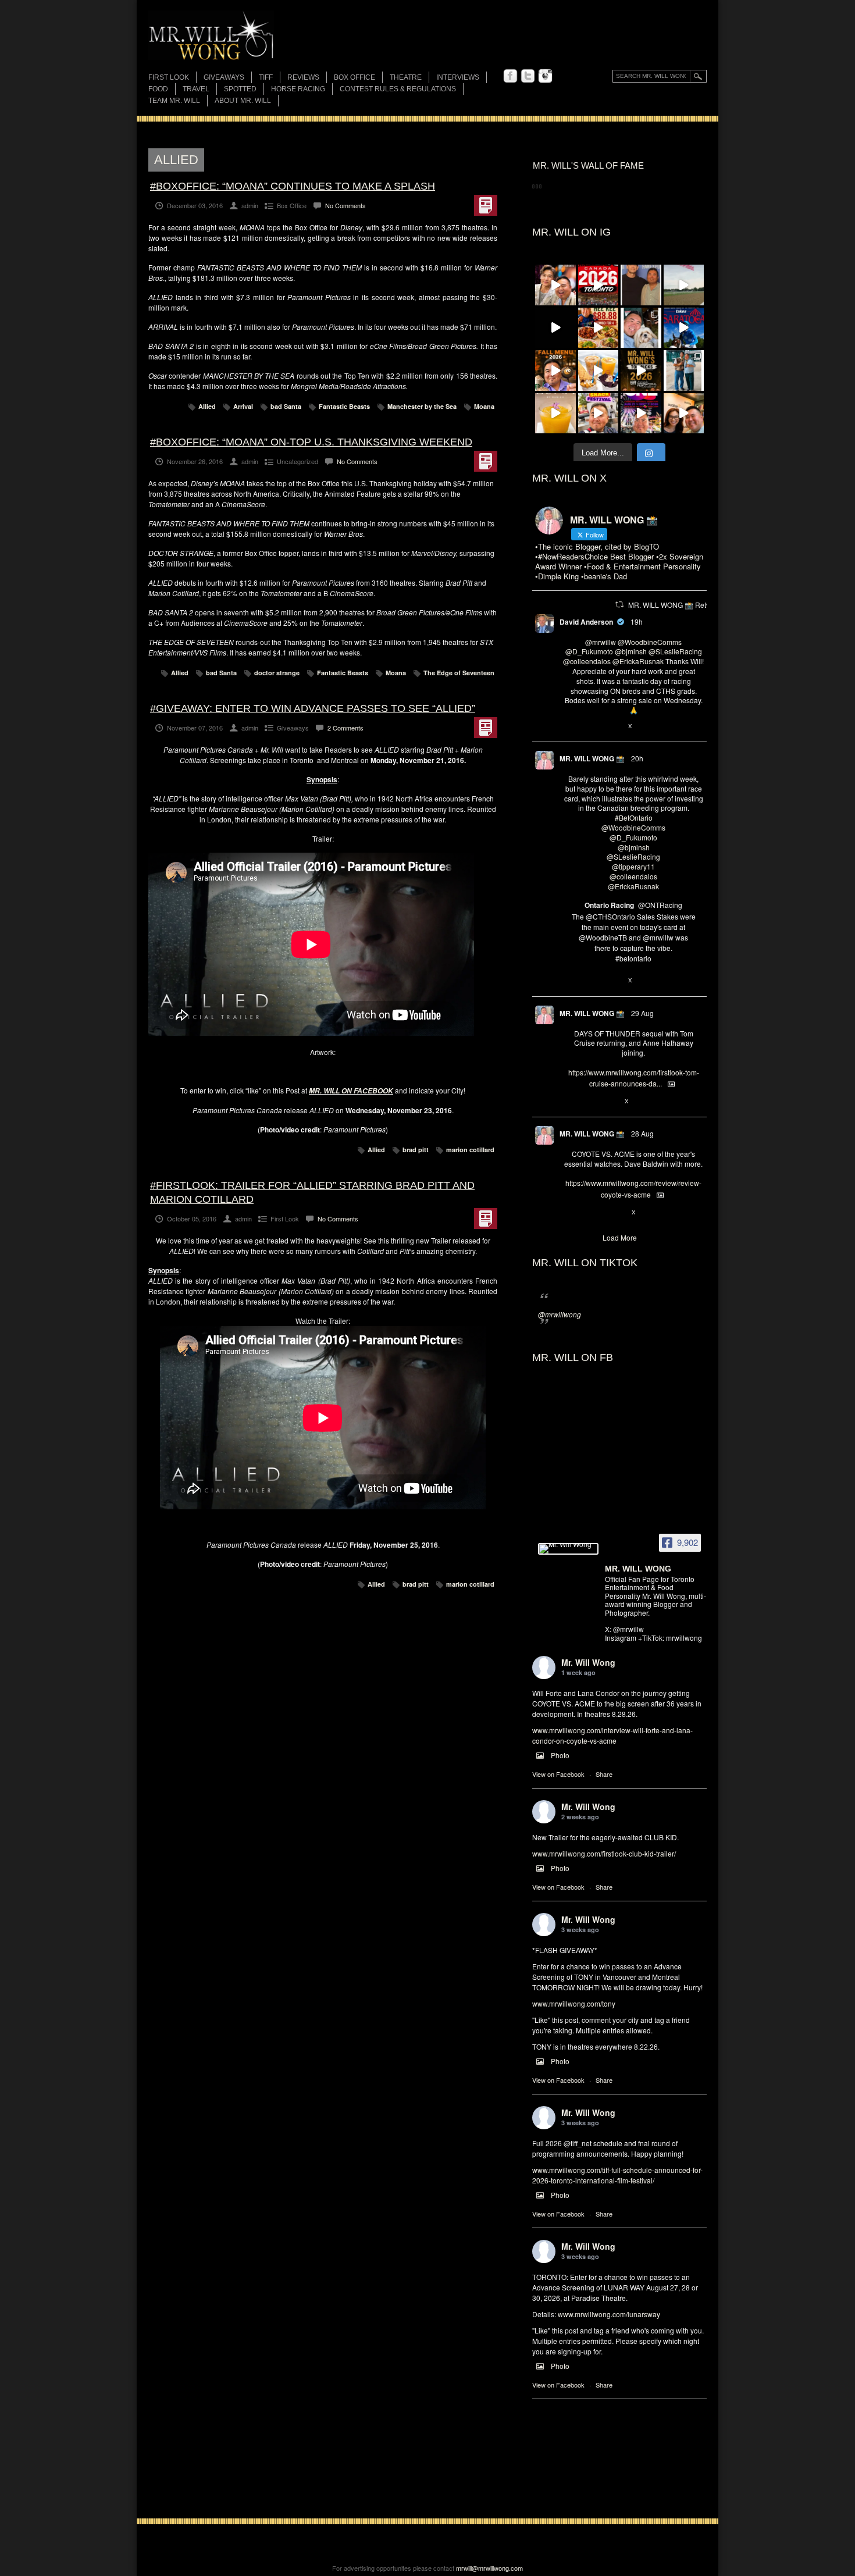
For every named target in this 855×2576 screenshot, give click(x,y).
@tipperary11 (633, 866)
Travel (196, 89)
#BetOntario (634, 817)
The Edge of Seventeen (459, 673)
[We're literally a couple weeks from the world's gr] (641, 370)
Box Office (355, 77)
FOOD (158, 89)
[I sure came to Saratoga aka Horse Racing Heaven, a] (684, 328)
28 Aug (642, 1133)
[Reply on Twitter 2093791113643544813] (569, 1102)
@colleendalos (587, 661)
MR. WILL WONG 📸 (592, 758)
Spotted (240, 89)
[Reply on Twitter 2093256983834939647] (569, 1213)
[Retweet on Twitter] (619, 604)
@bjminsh (631, 651)
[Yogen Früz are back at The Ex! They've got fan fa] (598, 370)
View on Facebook (558, 1774)
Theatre (406, 77)
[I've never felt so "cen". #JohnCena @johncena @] (641, 285)
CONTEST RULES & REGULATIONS (398, 89)
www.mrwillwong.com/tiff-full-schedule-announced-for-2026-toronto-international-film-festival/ (617, 2175)
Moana (484, 406)
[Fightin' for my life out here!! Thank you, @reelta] (684, 370)
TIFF (266, 77)
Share (604, 1774)
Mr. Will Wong (588, 1662)
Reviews (303, 78)
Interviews (458, 77)
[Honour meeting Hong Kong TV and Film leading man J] (555, 285)
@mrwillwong (560, 1314)
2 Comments (345, 728)
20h (637, 758)
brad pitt (416, 1150)
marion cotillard (470, 1150)
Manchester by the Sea (422, 406)
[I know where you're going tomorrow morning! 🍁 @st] (555, 370)
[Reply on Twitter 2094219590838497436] (569, 981)
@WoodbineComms (650, 642)
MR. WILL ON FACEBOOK (351, 1091)
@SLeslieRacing (675, 651)
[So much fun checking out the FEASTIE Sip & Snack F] (598, 414)
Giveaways (224, 77)
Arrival (243, 406)
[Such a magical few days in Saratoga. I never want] (641, 328)
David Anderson (586, 622)
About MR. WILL (243, 101)
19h (637, 621)
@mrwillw (601, 642)
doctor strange (277, 673)
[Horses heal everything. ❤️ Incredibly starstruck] (684, 285)
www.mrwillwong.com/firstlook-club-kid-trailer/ (604, 1853)
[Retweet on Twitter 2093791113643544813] (588, 1102)
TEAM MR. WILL (174, 101)
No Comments (345, 205)
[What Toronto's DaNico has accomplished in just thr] (555, 414)
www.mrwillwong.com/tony (574, 2003)
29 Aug (642, 1013)
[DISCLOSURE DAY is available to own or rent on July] (555, 328)
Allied (207, 406)
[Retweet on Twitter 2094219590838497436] (588, 981)
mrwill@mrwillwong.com (489, 2568)
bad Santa (286, 406)
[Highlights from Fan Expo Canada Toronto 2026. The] (598, 285)
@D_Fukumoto (589, 651)
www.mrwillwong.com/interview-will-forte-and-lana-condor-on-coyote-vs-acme (612, 1735)
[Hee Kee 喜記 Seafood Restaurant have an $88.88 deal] (598, 328)
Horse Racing (298, 89)
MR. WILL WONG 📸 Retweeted (679, 605)
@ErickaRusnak (638, 661)
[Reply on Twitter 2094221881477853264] (569, 726)
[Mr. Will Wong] (568, 1549)
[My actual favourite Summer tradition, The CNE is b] (641, 414)
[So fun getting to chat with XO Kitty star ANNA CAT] (684, 414)
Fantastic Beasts (344, 406)
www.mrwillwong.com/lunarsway (609, 2314)
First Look (169, 77)
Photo (560, 1755)
